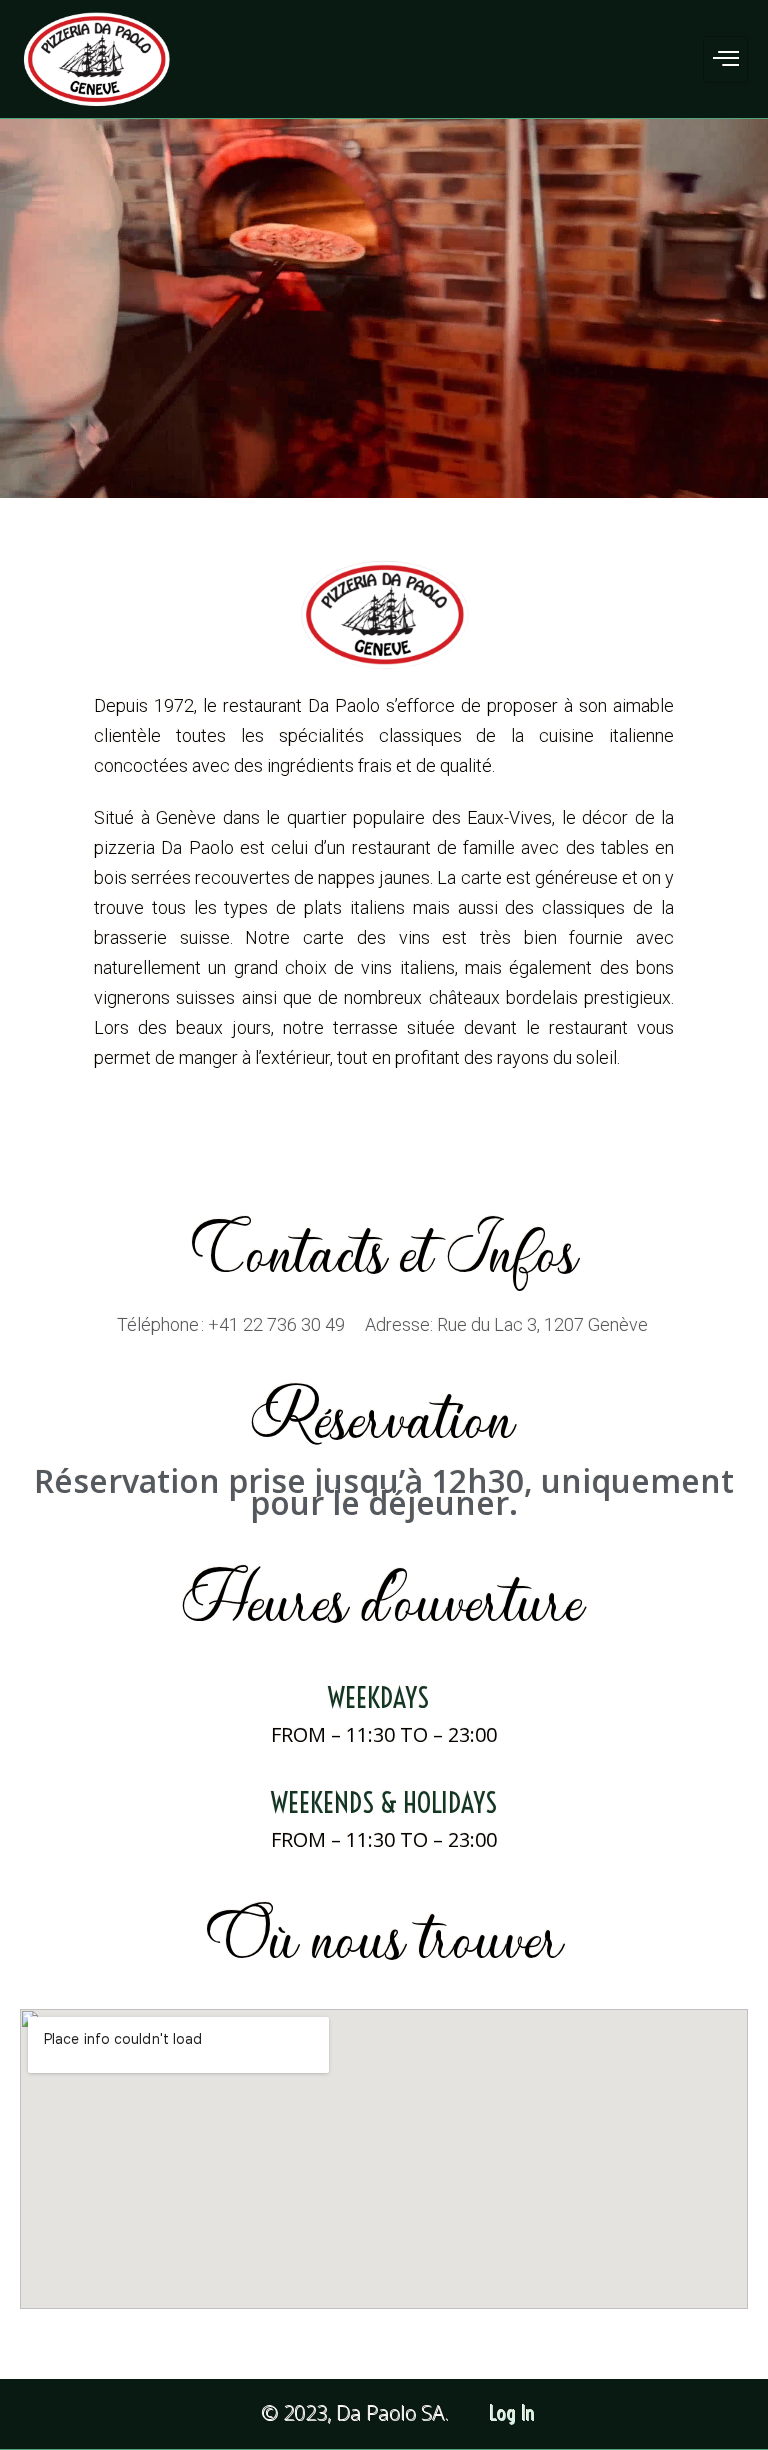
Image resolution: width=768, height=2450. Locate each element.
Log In (512, 2413)
